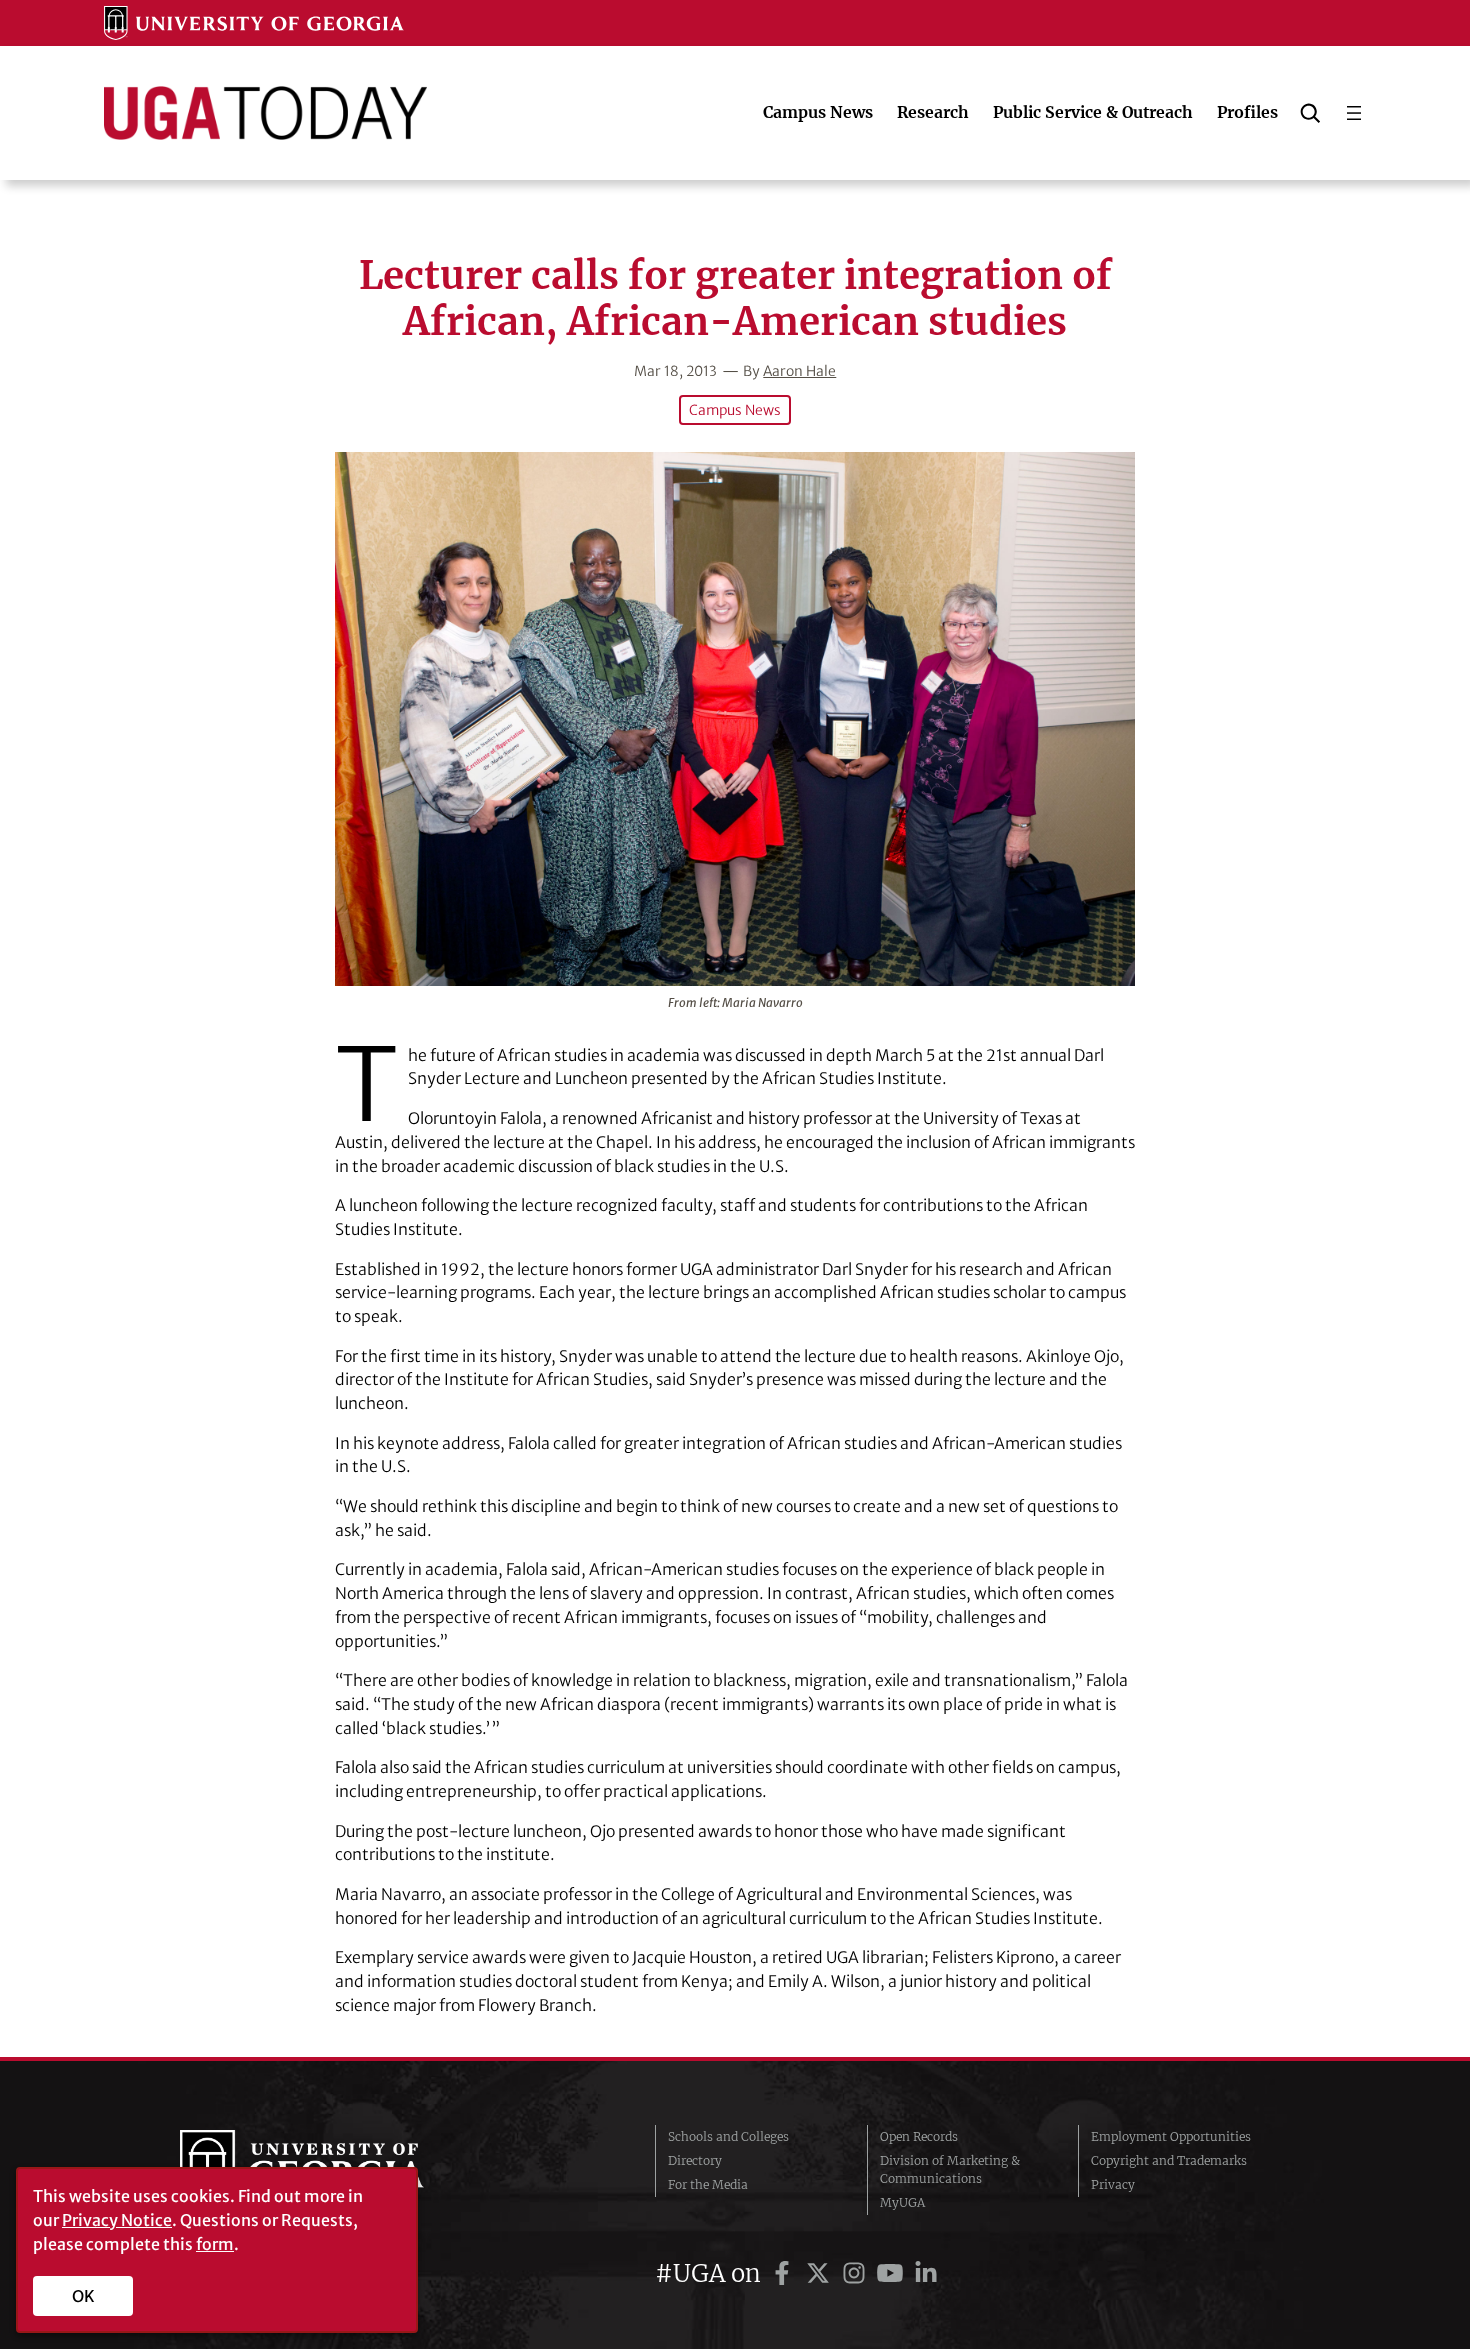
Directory (695, 2160)
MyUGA (902, 2202)
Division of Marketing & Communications (950, 2169)
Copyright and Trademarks (1169, 2160)
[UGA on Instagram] (857, 2273)
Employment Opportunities (1171, 2136)
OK (83, 2296)
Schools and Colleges (728, 2136)
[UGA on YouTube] (893, 2273)
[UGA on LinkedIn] (926, 2273)
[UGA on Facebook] (785, 2273)
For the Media (708, 2184)
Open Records (919, 2136)
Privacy (1113, 2184)
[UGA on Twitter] (821, 2273)
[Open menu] (1354, 113)
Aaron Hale (799, 371)
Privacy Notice (117, 2220)
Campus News (735, 410)
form (215, 2244)
